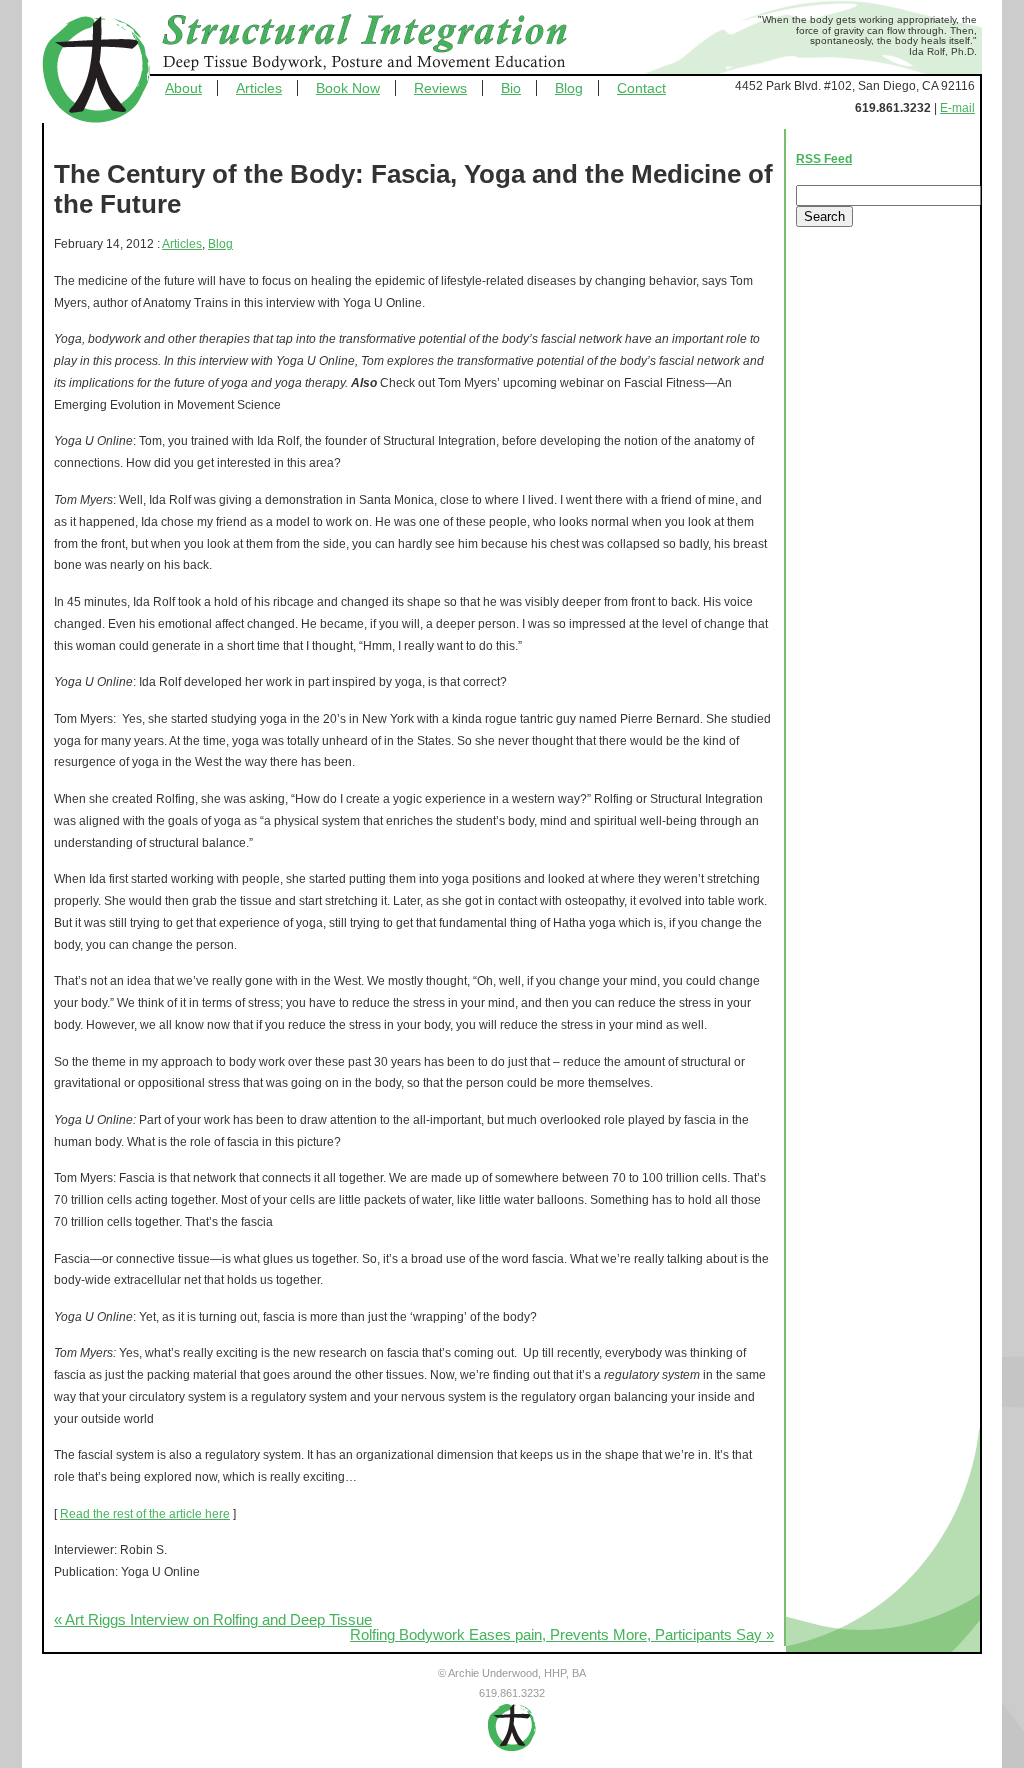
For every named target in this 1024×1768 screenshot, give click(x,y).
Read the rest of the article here (145, 1514)
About (183, 88)
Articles (259, 88)
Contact (641, 88)
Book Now (348, 88)
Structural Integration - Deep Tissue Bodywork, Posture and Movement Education (387, 44)
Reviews (440, 88)
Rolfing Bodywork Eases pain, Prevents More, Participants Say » (562, 1635)
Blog (569, 88)
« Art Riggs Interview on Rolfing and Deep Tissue (213, 1620)
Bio (511, 88)
